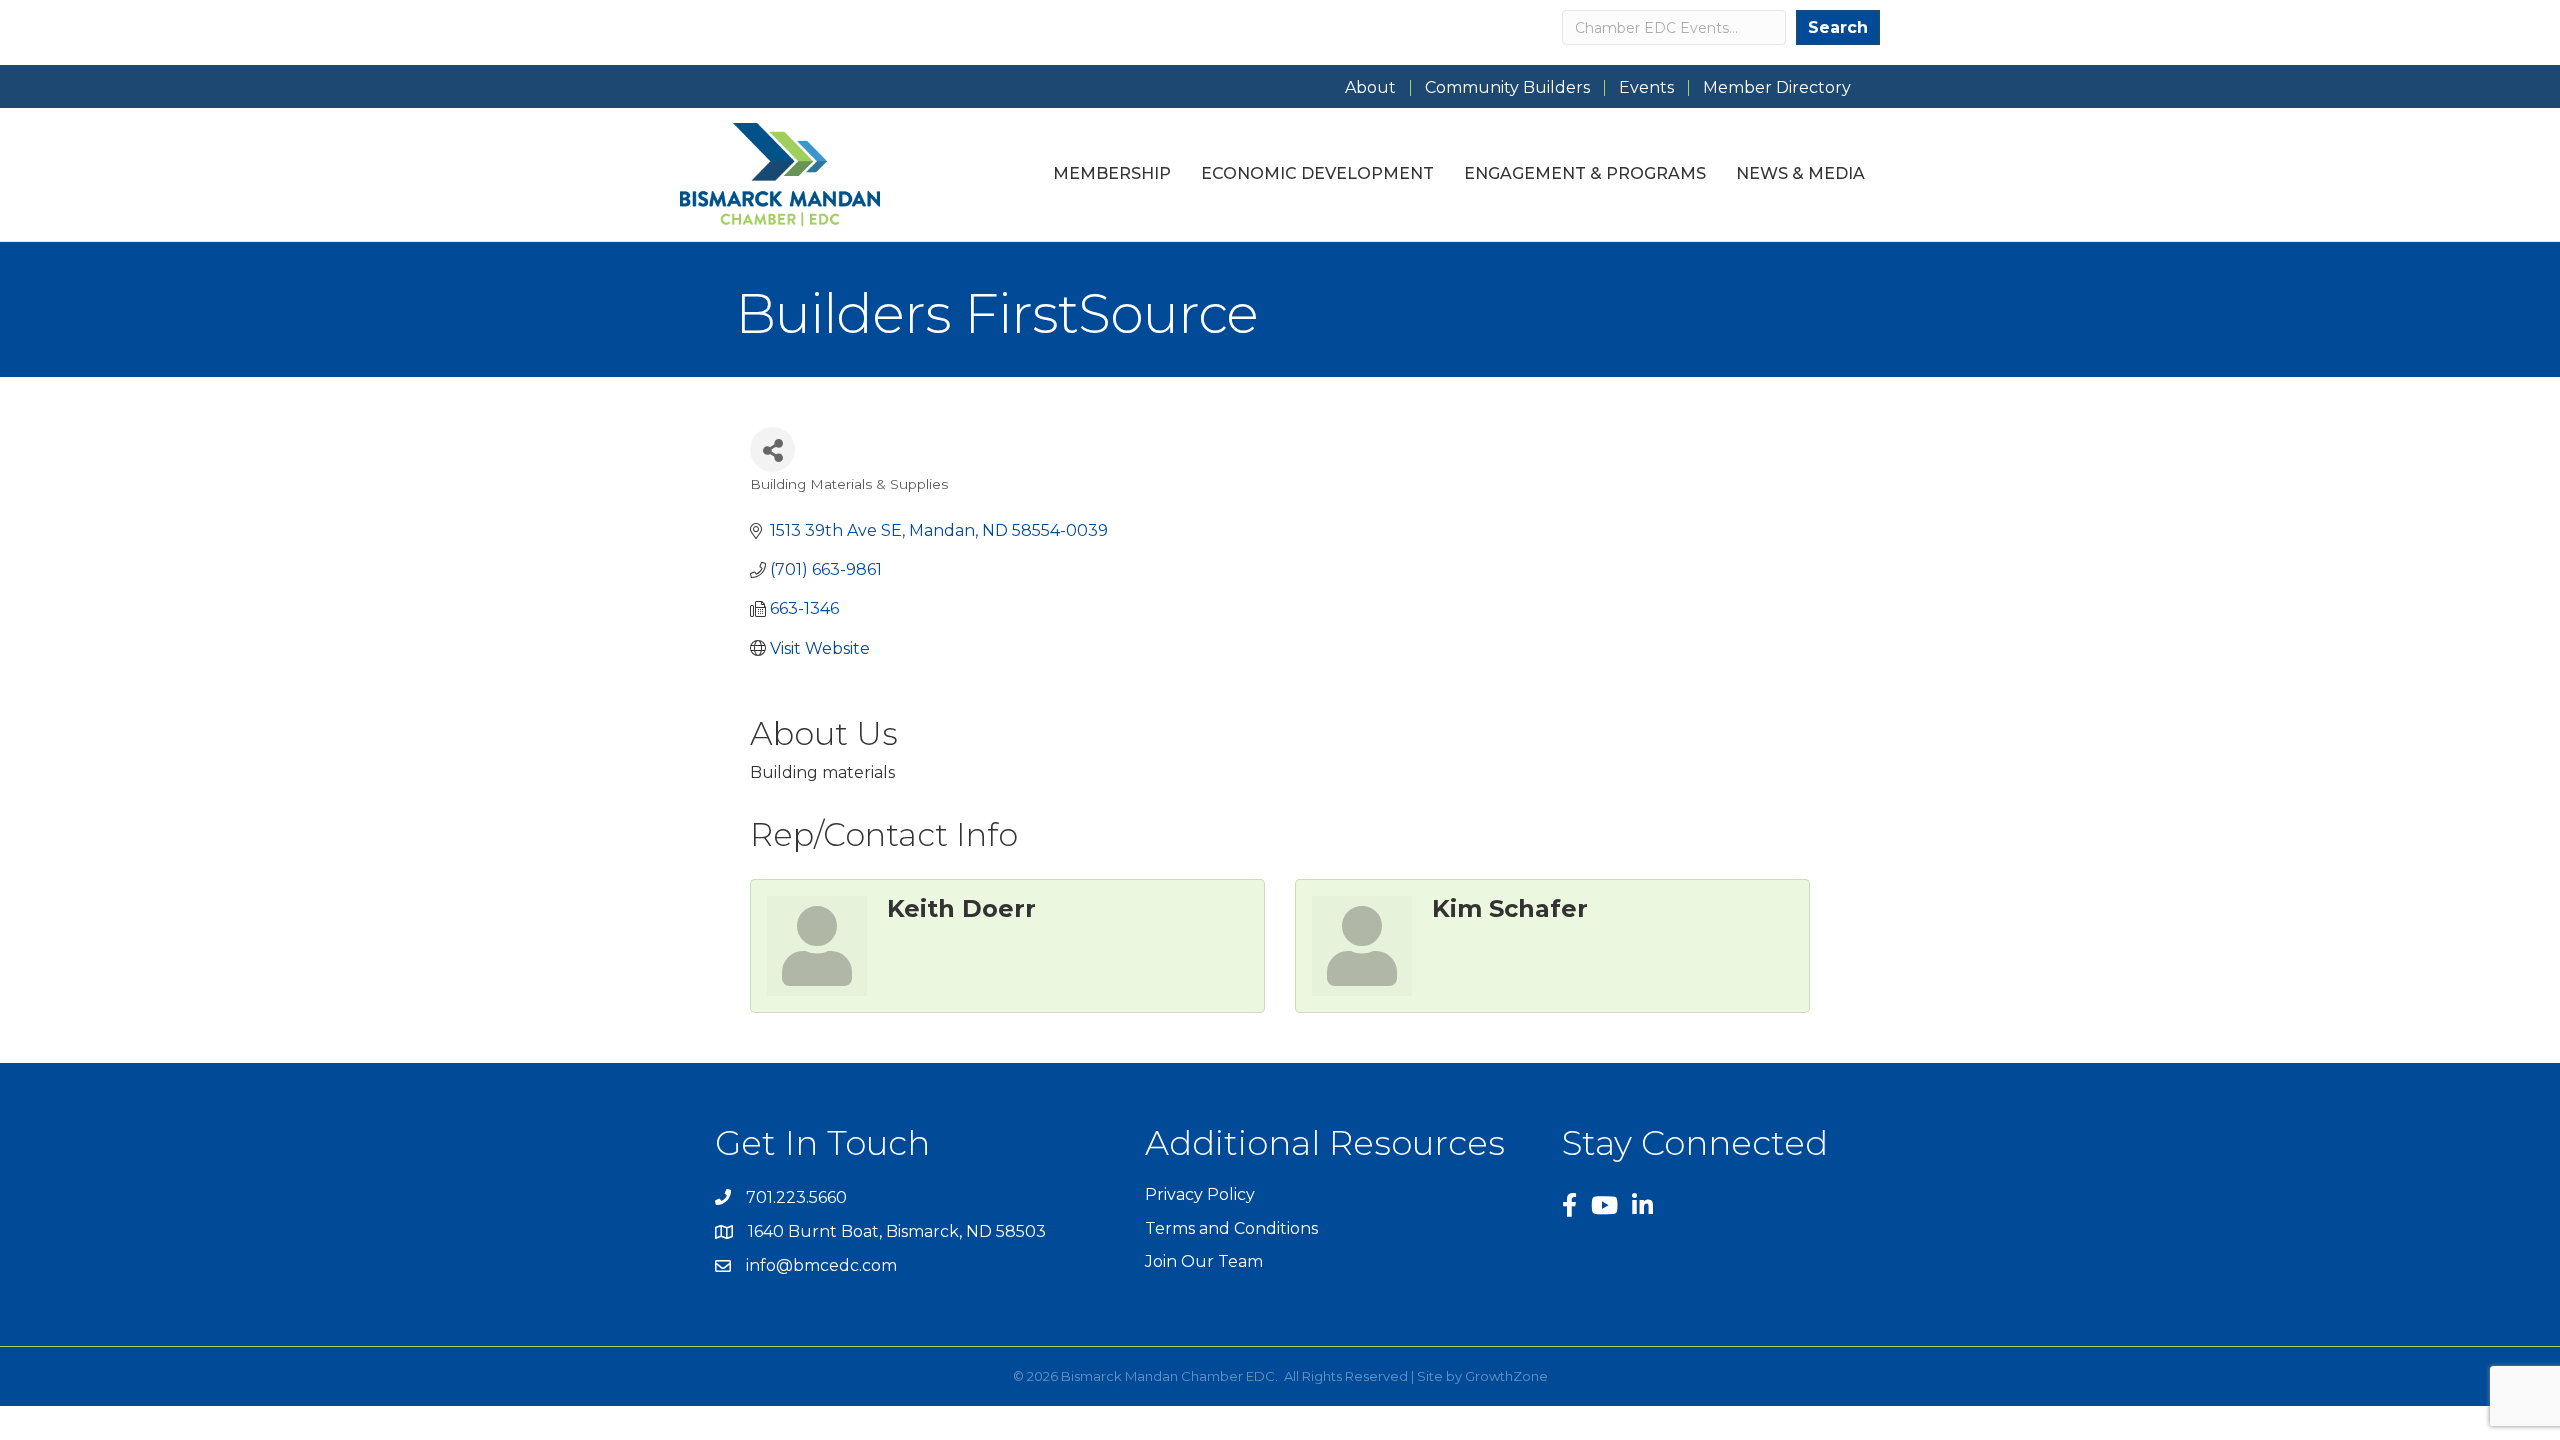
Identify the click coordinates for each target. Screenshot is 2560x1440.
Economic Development (1317, 173)
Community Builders (1507, 88)
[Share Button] (772, 449)
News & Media (1800, 173)
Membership (1112, 173)
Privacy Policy (1200, 1194)
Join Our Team (1204, 1261)
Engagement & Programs (1585, 173)
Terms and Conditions (1231, 1228)
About (1370, 88)
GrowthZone (1506, 1376)
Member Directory (1777, 88)
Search (1838, 27)
